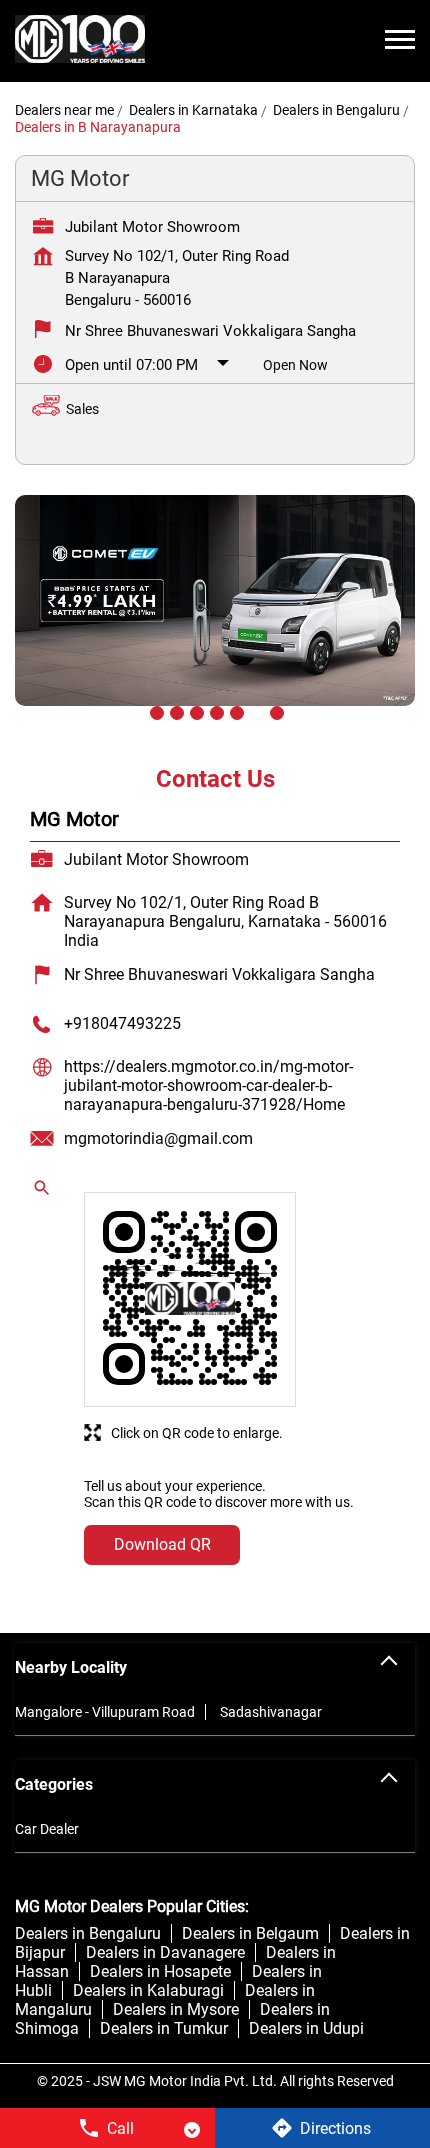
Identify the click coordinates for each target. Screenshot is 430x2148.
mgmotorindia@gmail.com (158, 1138)
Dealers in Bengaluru (88, 1933)
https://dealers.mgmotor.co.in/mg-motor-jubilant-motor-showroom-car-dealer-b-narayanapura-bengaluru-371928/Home (208, 1085)
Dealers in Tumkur (164, 2028)
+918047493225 (122, 1023)
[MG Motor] (80, 41)
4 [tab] (215, 711)
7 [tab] (275, 711)
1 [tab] (155, 711)
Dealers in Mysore (176, 2009)
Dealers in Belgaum (250, 1933)
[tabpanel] (215, 615)
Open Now (295, 365)
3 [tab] (195, 711)
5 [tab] (235, 711)
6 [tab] (255, 711)
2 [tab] (175, 711)
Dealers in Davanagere (165, 1952)
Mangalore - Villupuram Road (105, 1712)
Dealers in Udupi (306, 2028)
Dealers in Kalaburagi (148, 1990)
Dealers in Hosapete (160, 1971)
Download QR (162, 1544)
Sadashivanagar (271, 1712)
